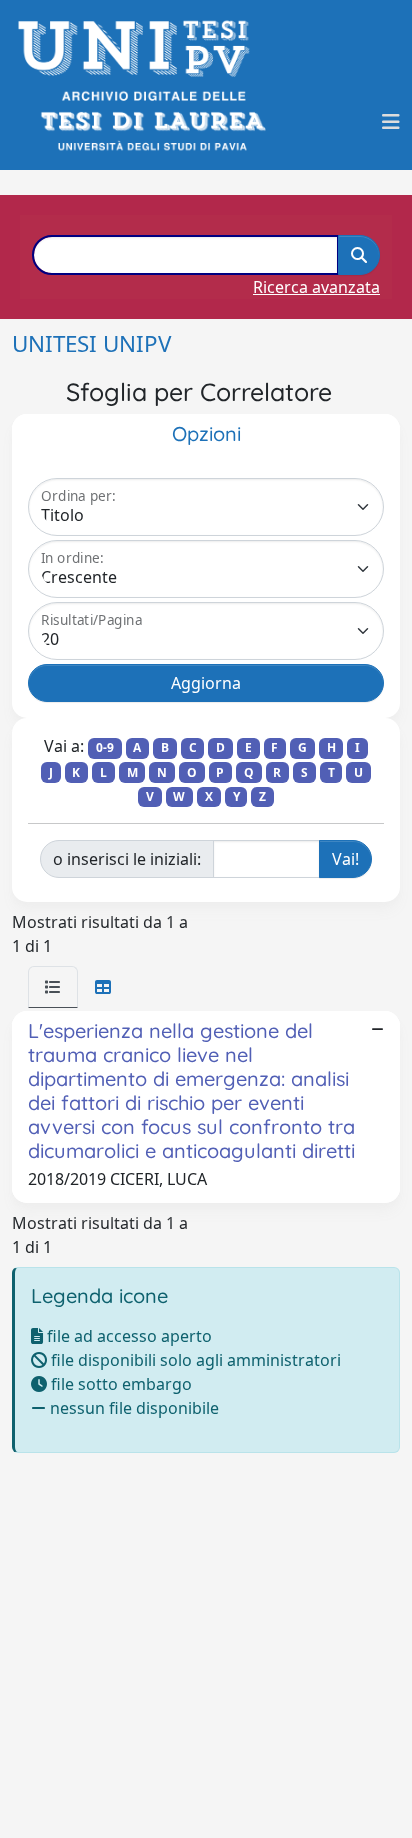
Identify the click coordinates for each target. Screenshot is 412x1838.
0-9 (105, 747)
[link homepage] (139, 48)
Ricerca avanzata (316, 287)
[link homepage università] (151, 121)
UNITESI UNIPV (91, 343)
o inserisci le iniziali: (127, 859)
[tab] (53, 987)
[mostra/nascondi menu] (391, 122)
